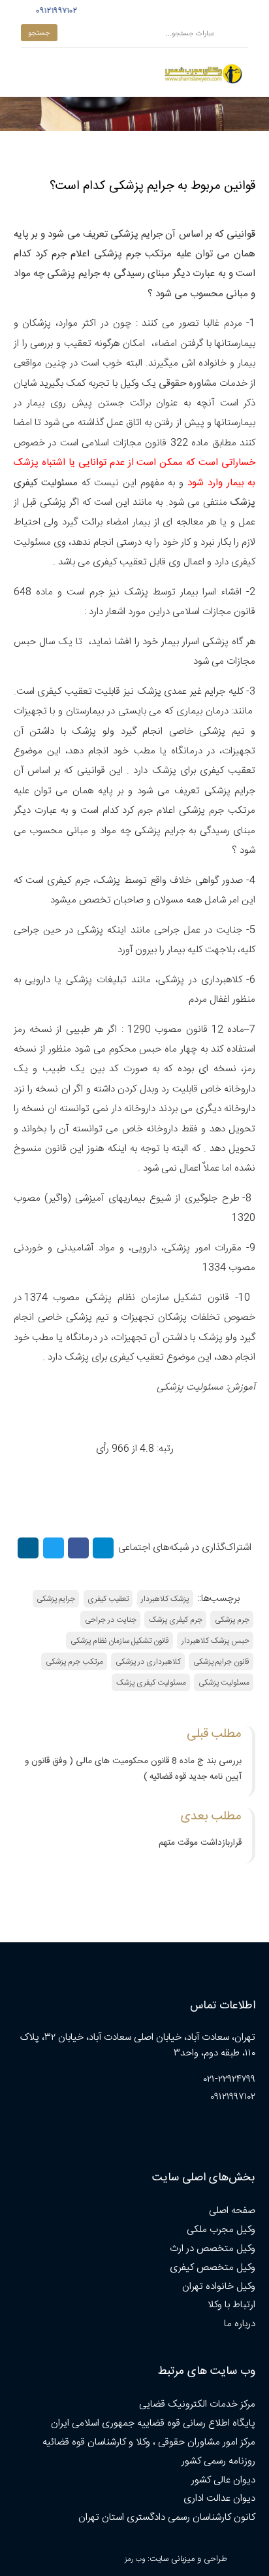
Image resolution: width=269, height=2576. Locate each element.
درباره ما (240, 2324)
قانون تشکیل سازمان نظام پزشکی (120, 1641)
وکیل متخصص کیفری (213, 2268)
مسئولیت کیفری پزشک (151, 1683)
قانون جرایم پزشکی (221, 1662)
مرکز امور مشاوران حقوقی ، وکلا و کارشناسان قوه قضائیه (149, 2442)
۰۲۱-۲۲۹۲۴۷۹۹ (229, 2079)
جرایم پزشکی (56, 1599)
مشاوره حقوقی (188, 384)
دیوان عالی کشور (223, 2480)
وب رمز (135, 2559)
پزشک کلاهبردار (165, 1599)
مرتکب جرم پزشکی (74, 1662)
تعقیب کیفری (108, 1599)
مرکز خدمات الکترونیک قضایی (197, 2404)
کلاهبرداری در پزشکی (148, 1662)
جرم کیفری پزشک (176, 1620)
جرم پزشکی (232, 1620)
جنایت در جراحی (111, 1620)
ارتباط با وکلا (231, 2305)
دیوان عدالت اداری (219, 2499)
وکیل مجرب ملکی (221, 2230)
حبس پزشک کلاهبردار (215, 1641)
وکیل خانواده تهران (219, 2287)
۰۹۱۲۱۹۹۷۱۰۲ (55, 11)
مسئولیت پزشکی (191, 1387)
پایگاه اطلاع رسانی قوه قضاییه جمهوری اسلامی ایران (153, 2423)
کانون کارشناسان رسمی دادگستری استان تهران (167, 2517)
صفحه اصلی (232, 2211)
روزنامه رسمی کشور (218, 2461)
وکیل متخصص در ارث (213, 2249)
